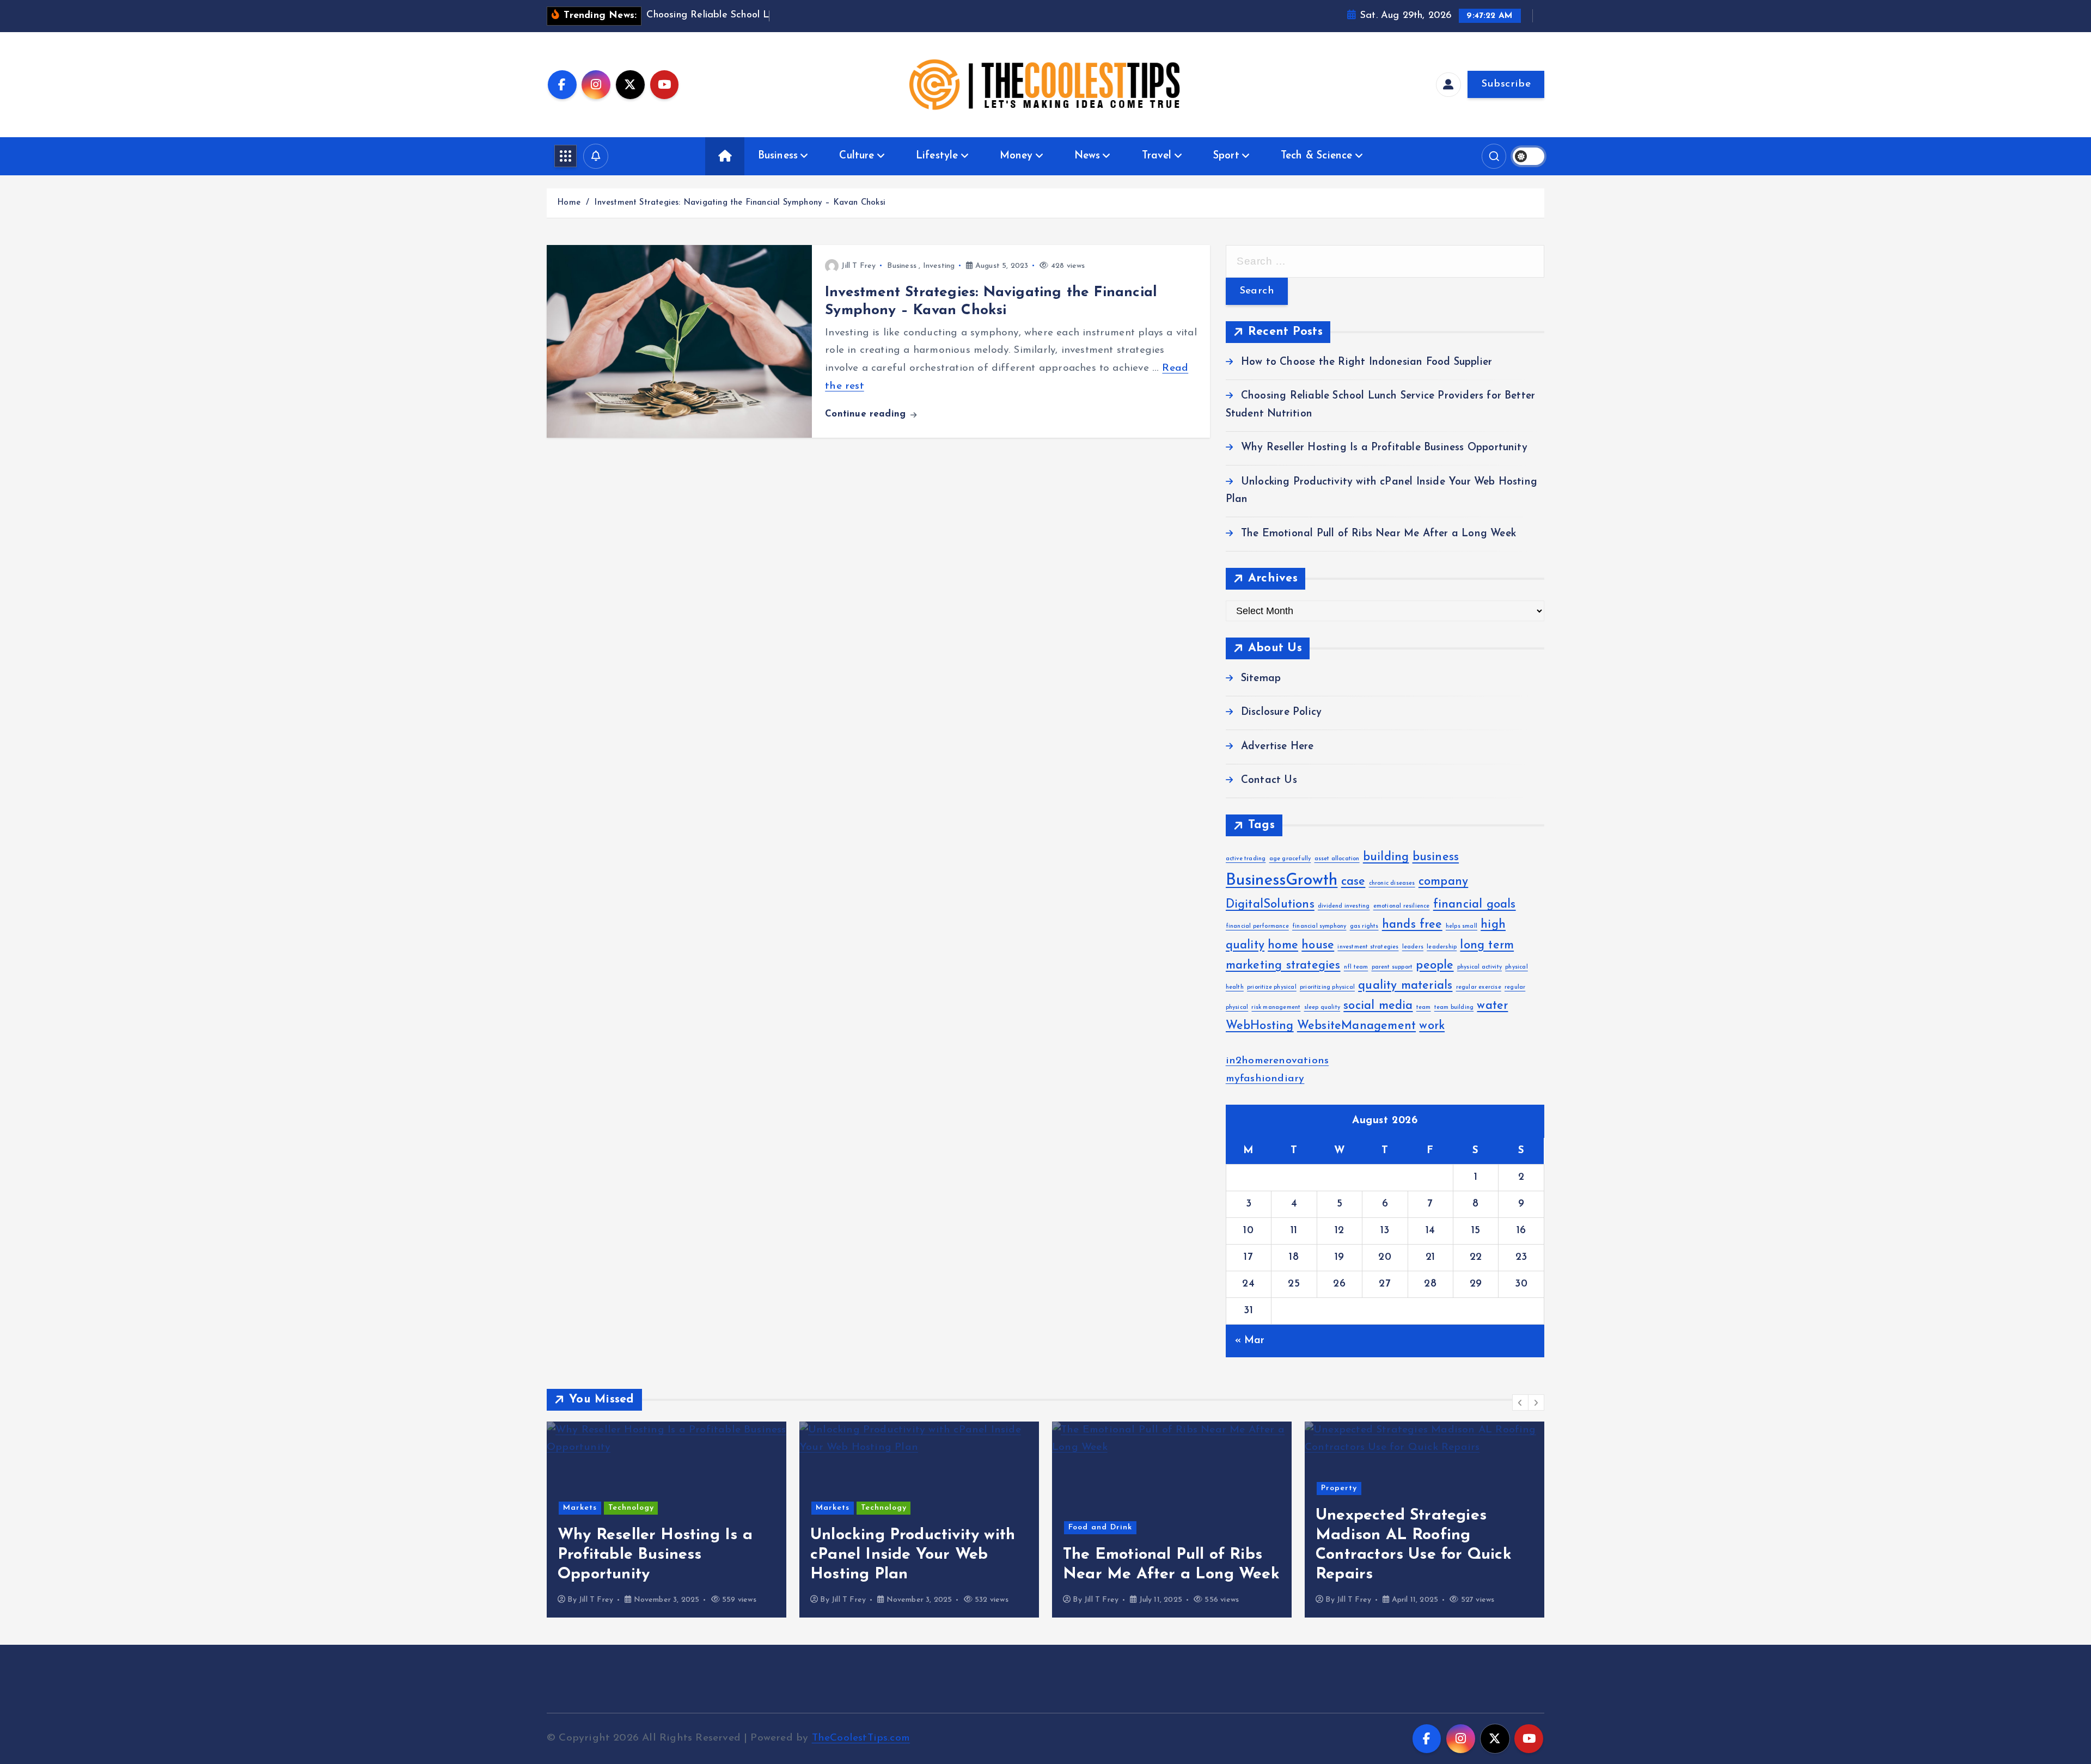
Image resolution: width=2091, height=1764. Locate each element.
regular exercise (1479, 987)
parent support (1392, 967)
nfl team (1356, 967)
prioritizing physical (1327, 987)
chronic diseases (1392, 883)
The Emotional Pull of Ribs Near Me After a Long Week (1378, 534)
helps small (1462, 926)
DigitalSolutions (1270, 905)
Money (1016, 156)
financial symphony (1319, 926)
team (1424, 1007)
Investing (939, 266)
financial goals (1475, 905)
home (1283, 945)
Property (1339, 1488)
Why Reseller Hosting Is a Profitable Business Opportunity (1384, 448)
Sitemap (1261, 679)
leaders (1413, 947)
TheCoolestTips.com (861, 1738)
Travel (1157, 156)
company (1443, 882)
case (1353, 882)
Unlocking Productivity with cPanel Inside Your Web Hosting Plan (913, 1555)
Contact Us (1269, 780)
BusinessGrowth (1282, 881)
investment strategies (1368, 947)
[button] (1520, 1402)
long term (1487, 945)
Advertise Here (1277, 747)
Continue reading (867, 414)
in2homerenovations (1277, 1061)
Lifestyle (937, 156)
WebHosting (1260, 1026)
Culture (857, 156)
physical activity (1479, 967)
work (1432, 1026)
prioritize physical (1272, 987)
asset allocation (1337, 859)
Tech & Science (1317, 156)
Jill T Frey (858, 266)
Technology (631, 1508)
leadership (1442, 947)
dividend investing (1344, 906)
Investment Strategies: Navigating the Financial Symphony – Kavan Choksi (740, 203)
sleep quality (1322, 1007)
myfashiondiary (1265, 1079)
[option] (667, 1520)
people (1435, 966)
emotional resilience (1402, 906)
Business (778, 156)
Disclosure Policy (1281, 712)
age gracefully (1290, 859)
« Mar (1250, 1341)
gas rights (1364, 926)
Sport (1226, 156)
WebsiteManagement (1356, 1026)
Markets (580, 1508)
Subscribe (1506, 84)
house (1318, 945)
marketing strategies (1283, 966)
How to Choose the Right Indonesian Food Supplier (1367, 362)
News (1087, 156)
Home (569, 203)
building (1386, 857)
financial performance (1257, 926)
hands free (1412, 925)
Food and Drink (1100, 1527)
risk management (1276, 1007)
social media (1378, 1006)
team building (1454, 1007)
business (1436, 857)
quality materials (1405, 986)
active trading (1246, 859)
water (1492, 1006)
